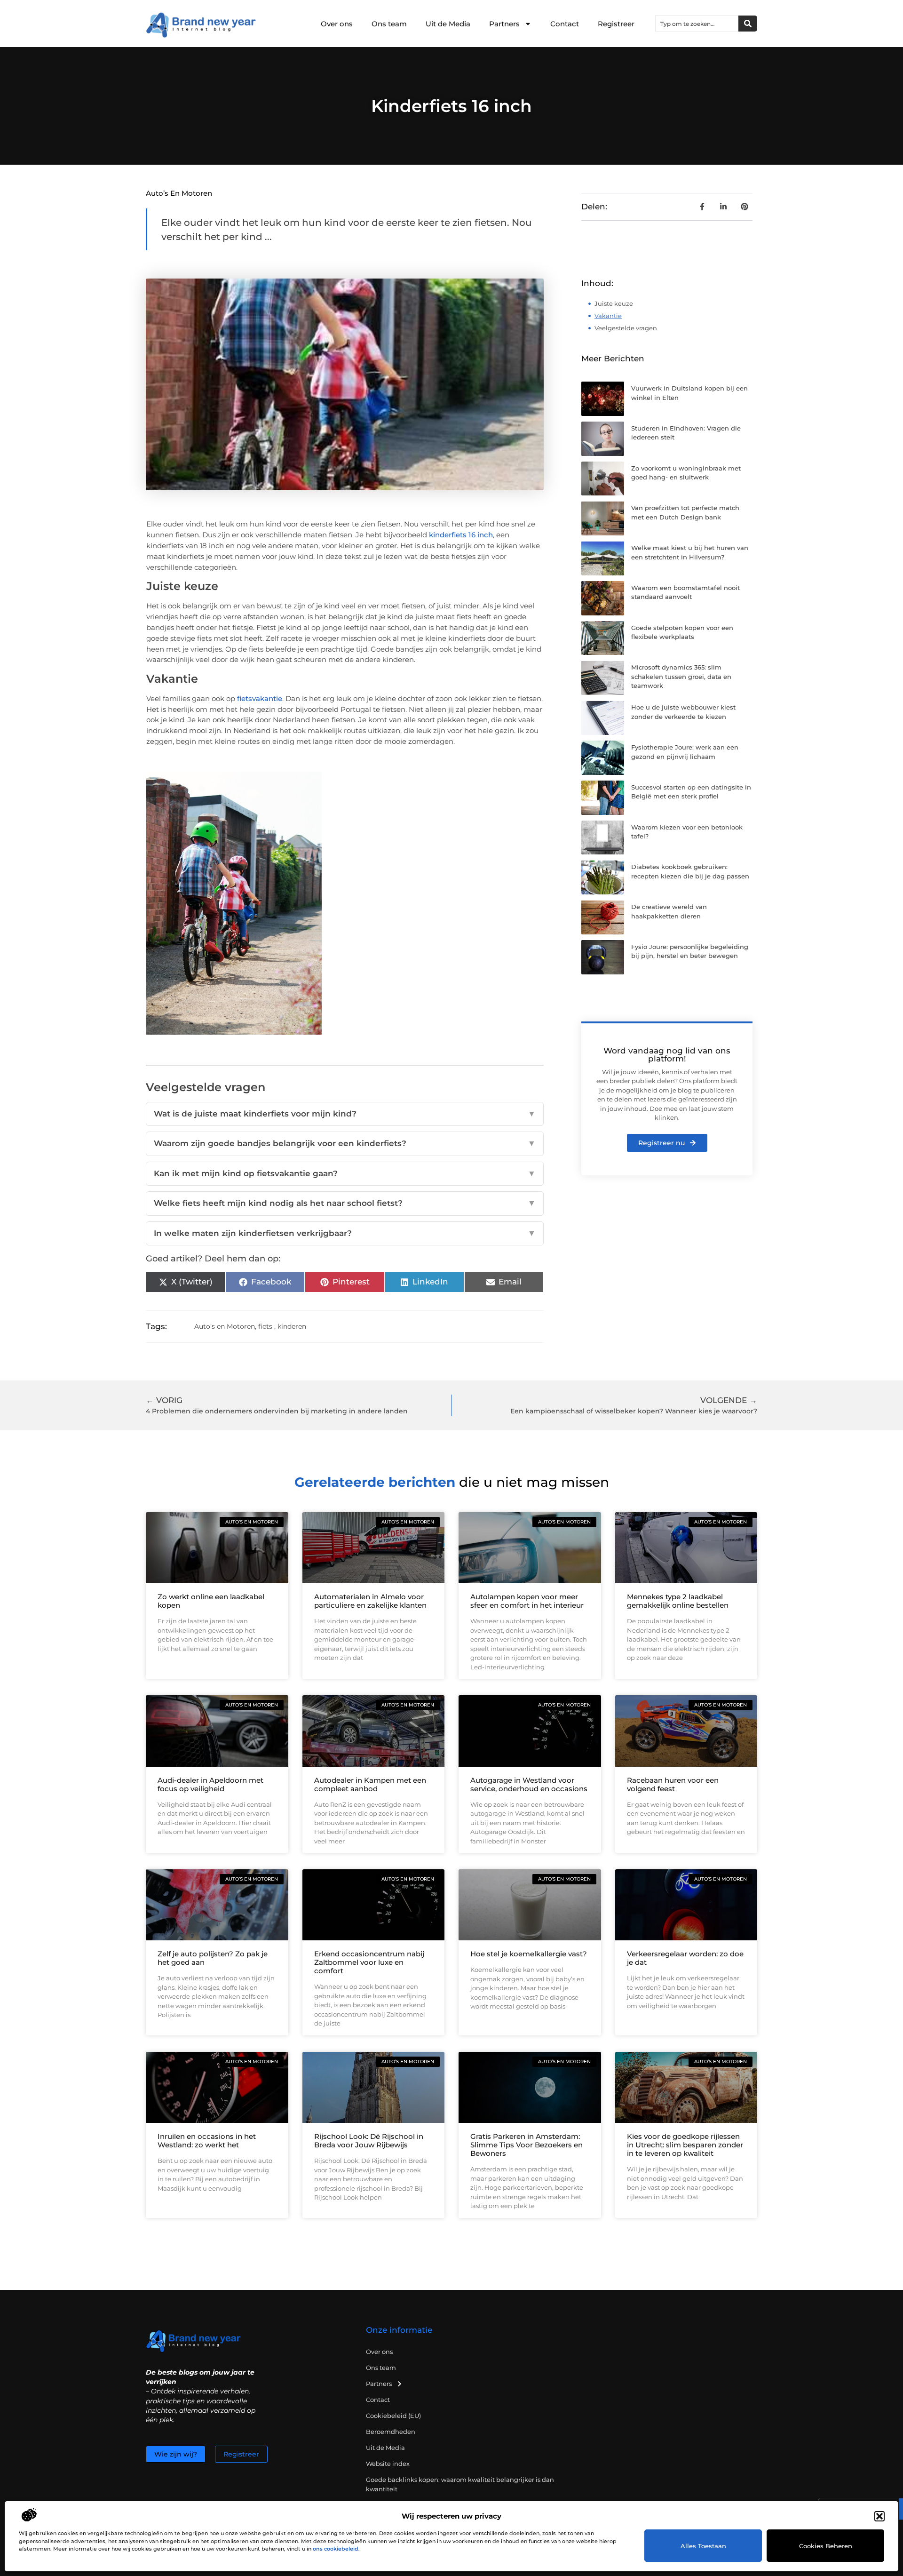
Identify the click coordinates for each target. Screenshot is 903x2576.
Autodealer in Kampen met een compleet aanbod (370, 1784)
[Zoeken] (748, 24)
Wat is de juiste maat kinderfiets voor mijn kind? (345, 1114)
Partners (504, 24)
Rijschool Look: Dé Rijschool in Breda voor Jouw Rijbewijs (369, 2141)
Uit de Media (448, 24)
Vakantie (608, 316)
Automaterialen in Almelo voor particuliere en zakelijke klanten (370, 1601)
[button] (879, 2516)
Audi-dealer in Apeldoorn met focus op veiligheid (210, 1784)
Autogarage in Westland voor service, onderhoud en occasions (529, 1784)
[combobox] (697, 24)
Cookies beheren (826, 2546)
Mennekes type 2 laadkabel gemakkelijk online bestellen (678, 1601)
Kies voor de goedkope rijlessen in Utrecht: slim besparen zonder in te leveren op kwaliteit (685, 2145)
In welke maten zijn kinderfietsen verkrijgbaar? (345, 1233)
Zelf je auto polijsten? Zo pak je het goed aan (213, 1958)
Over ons (337, 24)
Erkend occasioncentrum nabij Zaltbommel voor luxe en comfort (369, 1962)
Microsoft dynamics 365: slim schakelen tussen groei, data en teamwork (681, 676)
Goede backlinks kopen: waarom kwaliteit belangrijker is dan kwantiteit (460, 2484)
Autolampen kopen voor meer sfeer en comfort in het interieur (527, 1601)
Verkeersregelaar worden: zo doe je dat (685, 1958)
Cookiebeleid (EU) (393, 2416)
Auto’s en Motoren (179, 193)
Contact (565, 24)
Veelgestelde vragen (626, 328)
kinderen (292, 1326)
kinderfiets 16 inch (461, 535)
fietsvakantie (260, 698)
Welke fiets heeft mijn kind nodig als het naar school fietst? (345, 1203)
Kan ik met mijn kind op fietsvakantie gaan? (345, 1173)
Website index (388, 2464)
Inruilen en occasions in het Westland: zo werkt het (207, 2141)
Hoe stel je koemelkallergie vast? (529, 1954)
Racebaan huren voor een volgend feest (673, 1784)
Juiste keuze (614, 303)
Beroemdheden (391, 2432)
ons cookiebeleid (336, 2549)
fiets (265, 1326)
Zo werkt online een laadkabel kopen (211, 1601)
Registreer (616, 24)
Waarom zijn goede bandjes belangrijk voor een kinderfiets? (345, 1143)
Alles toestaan (703, 2546)
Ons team (389, 24)
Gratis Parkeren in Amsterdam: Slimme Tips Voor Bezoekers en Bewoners (527, 2145)
